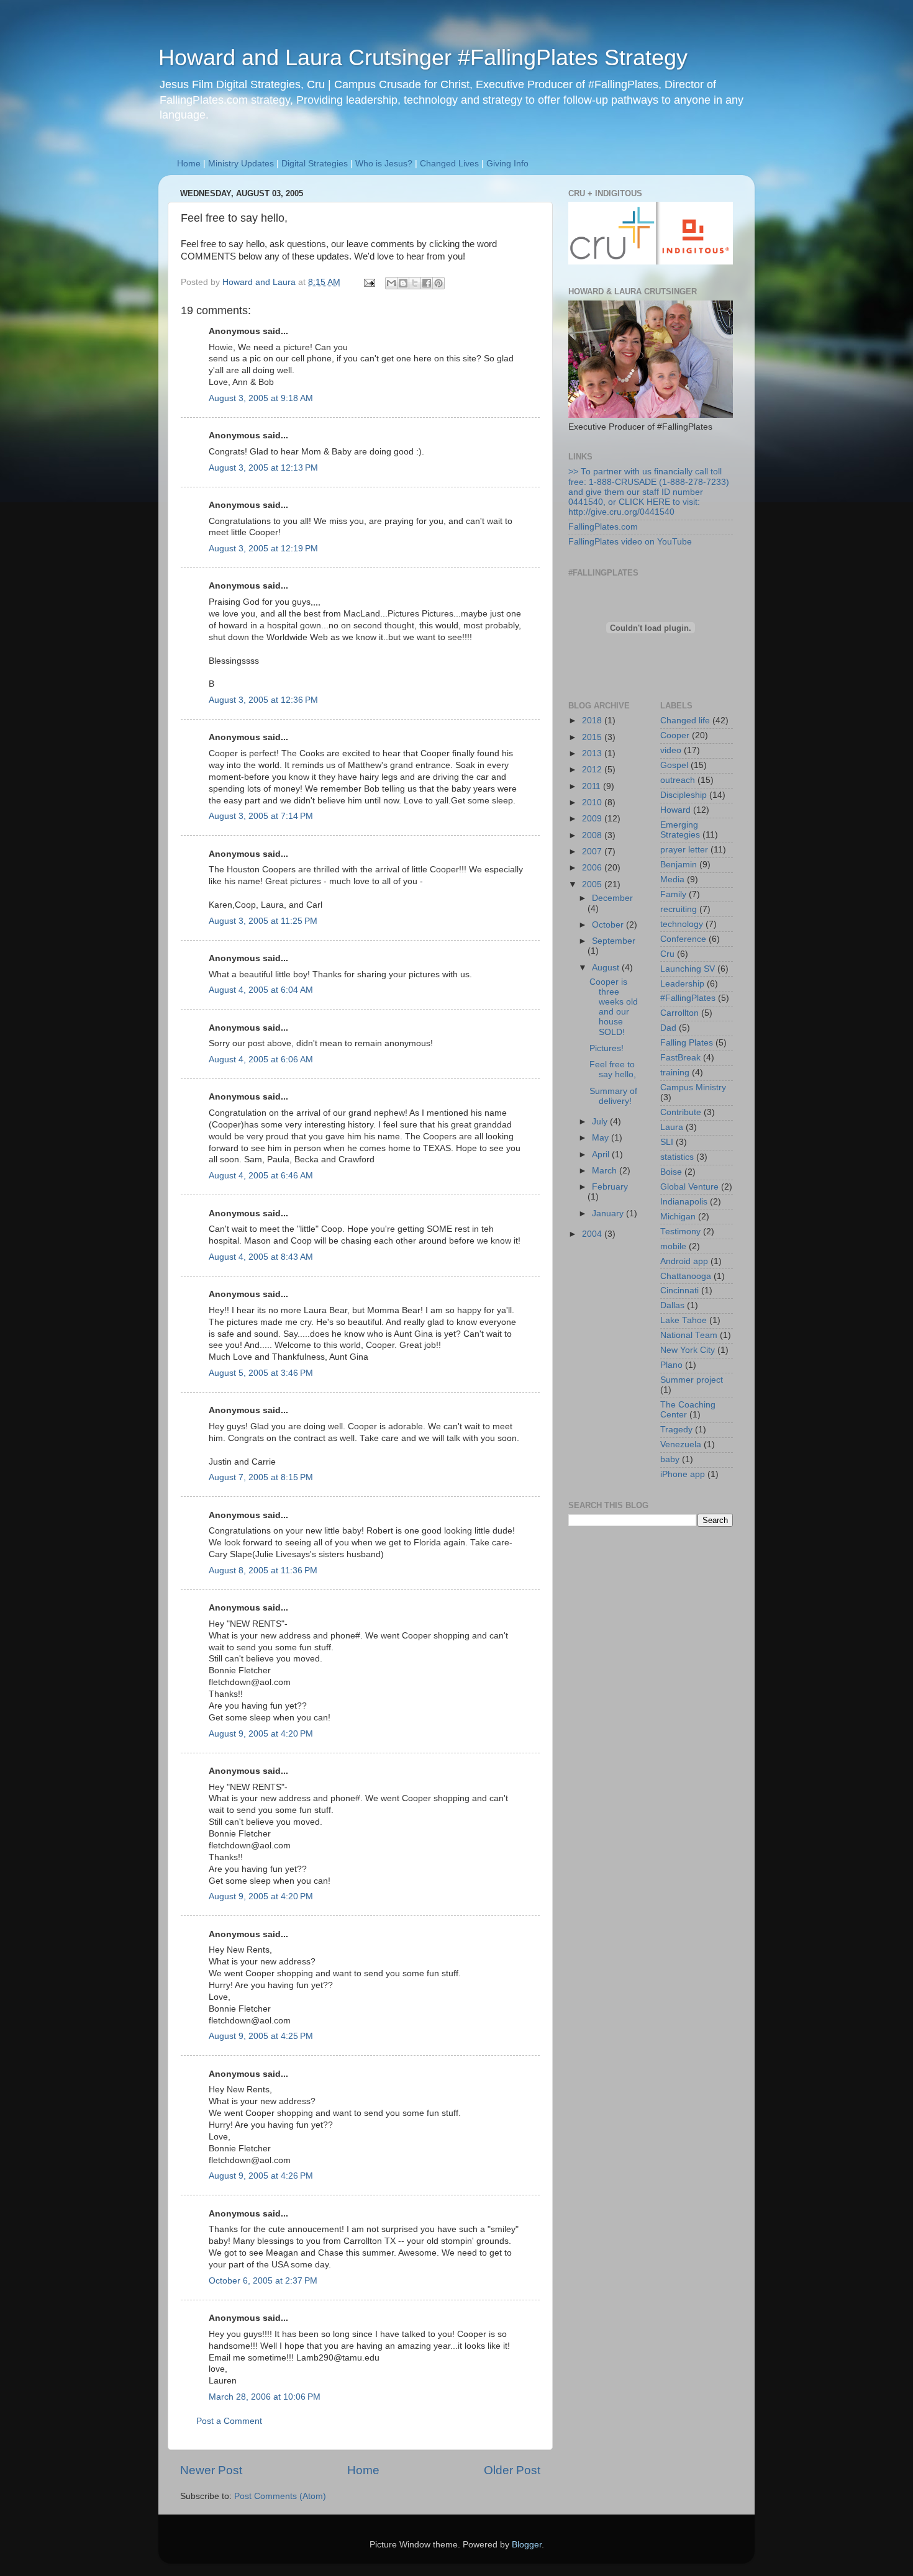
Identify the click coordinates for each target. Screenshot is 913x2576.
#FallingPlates (688, 998)
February (610, 1187)
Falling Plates (687, 1043)
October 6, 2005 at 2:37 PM (263, 2281)
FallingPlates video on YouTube (630, 542)
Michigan (678, 1217)
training (675, 1073)
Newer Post (211, 2470)
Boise (671, 1172)
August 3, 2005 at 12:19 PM (263, 549)
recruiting (679, 909)
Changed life (685, 721)
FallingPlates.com (603, 527)
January (609, 1213)
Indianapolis (684, 1202)
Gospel (674, 765)
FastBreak (680, 1058)
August (607, 968)
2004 (593, 1234)
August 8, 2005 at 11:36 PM (263, 1570)
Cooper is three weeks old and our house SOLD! (614, 1007)
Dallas (672, 1305)
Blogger (527, 2545)
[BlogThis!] (403, 283)
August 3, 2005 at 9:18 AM (261, 398)
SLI (667, 1142)
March (606, 1171)
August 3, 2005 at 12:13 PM (263, 468)
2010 (593, 802)
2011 (593, 786)
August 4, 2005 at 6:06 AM (261, 1060)
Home (189, 164)
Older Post (512, 2470)
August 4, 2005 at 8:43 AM (261, 1257)
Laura (672, 1127)
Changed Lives (449, 164)
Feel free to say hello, (613, 1069)
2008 (593, 835)
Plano (671, 1365)
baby (670, 1459)
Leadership (682, 984)
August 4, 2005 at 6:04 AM (261, 990)
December (612, 898)
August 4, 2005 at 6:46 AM (261, 1176)
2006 (593, 868)
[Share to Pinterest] (438, 283)
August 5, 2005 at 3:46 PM (261, 1373)
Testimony (680, 1232)
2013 (593, 753)
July (601, 1122)
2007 (593, 852)
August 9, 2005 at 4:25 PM (261, 2036)
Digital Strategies (315, 164)
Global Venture (689, 1187)
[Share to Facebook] (427, 283)
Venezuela (681, 1444)
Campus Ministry (693, 1087)
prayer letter (684, 850)
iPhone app (683, 1474)
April (602, 1155)
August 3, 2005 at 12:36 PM (263, 700)
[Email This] (391, 283)
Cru (667, 954)
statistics (677, 1157)
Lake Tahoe (684, 1320)
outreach (678, 780)
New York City (688, 1350)
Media (672, 879)
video (671, 750)
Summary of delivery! (613, 1096)
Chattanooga (686, 1276)
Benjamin (679, 865)
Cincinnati (679, 1290)
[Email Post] (369, 282)
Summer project (692, 1380)
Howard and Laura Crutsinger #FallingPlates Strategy (423, 57)
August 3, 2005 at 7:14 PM (261, 816)
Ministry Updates (241, 164)
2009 (593, 819)
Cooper (675, 735)
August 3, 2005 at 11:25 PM (263, 921)
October (609, 925)
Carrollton (679, 1013)
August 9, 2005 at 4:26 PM (261, 2176)
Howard (675, 810)
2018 (593, 721)
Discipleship (684, 795)
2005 (593, 884)
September (614, 941)
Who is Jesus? (384, 164)
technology (682, 924)
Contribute (681, 1112)
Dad (668, 1028)
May (602, 1138)
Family (673, 894)
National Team (689, 1335)
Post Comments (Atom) (280, 2496)
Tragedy (676, 1430)
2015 (593, 737)
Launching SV (688, 969)
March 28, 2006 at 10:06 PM (265, 2397)
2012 (593, 770)
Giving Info (507, 164)
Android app (684, 1261)
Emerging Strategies (680, 830)
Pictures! (606, 1048)
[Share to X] (415, 283)
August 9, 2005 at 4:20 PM (261, 1734)
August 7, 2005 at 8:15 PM (261, 1477)
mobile (673, 1246)
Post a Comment (229, 2421)
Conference (683, 939)
